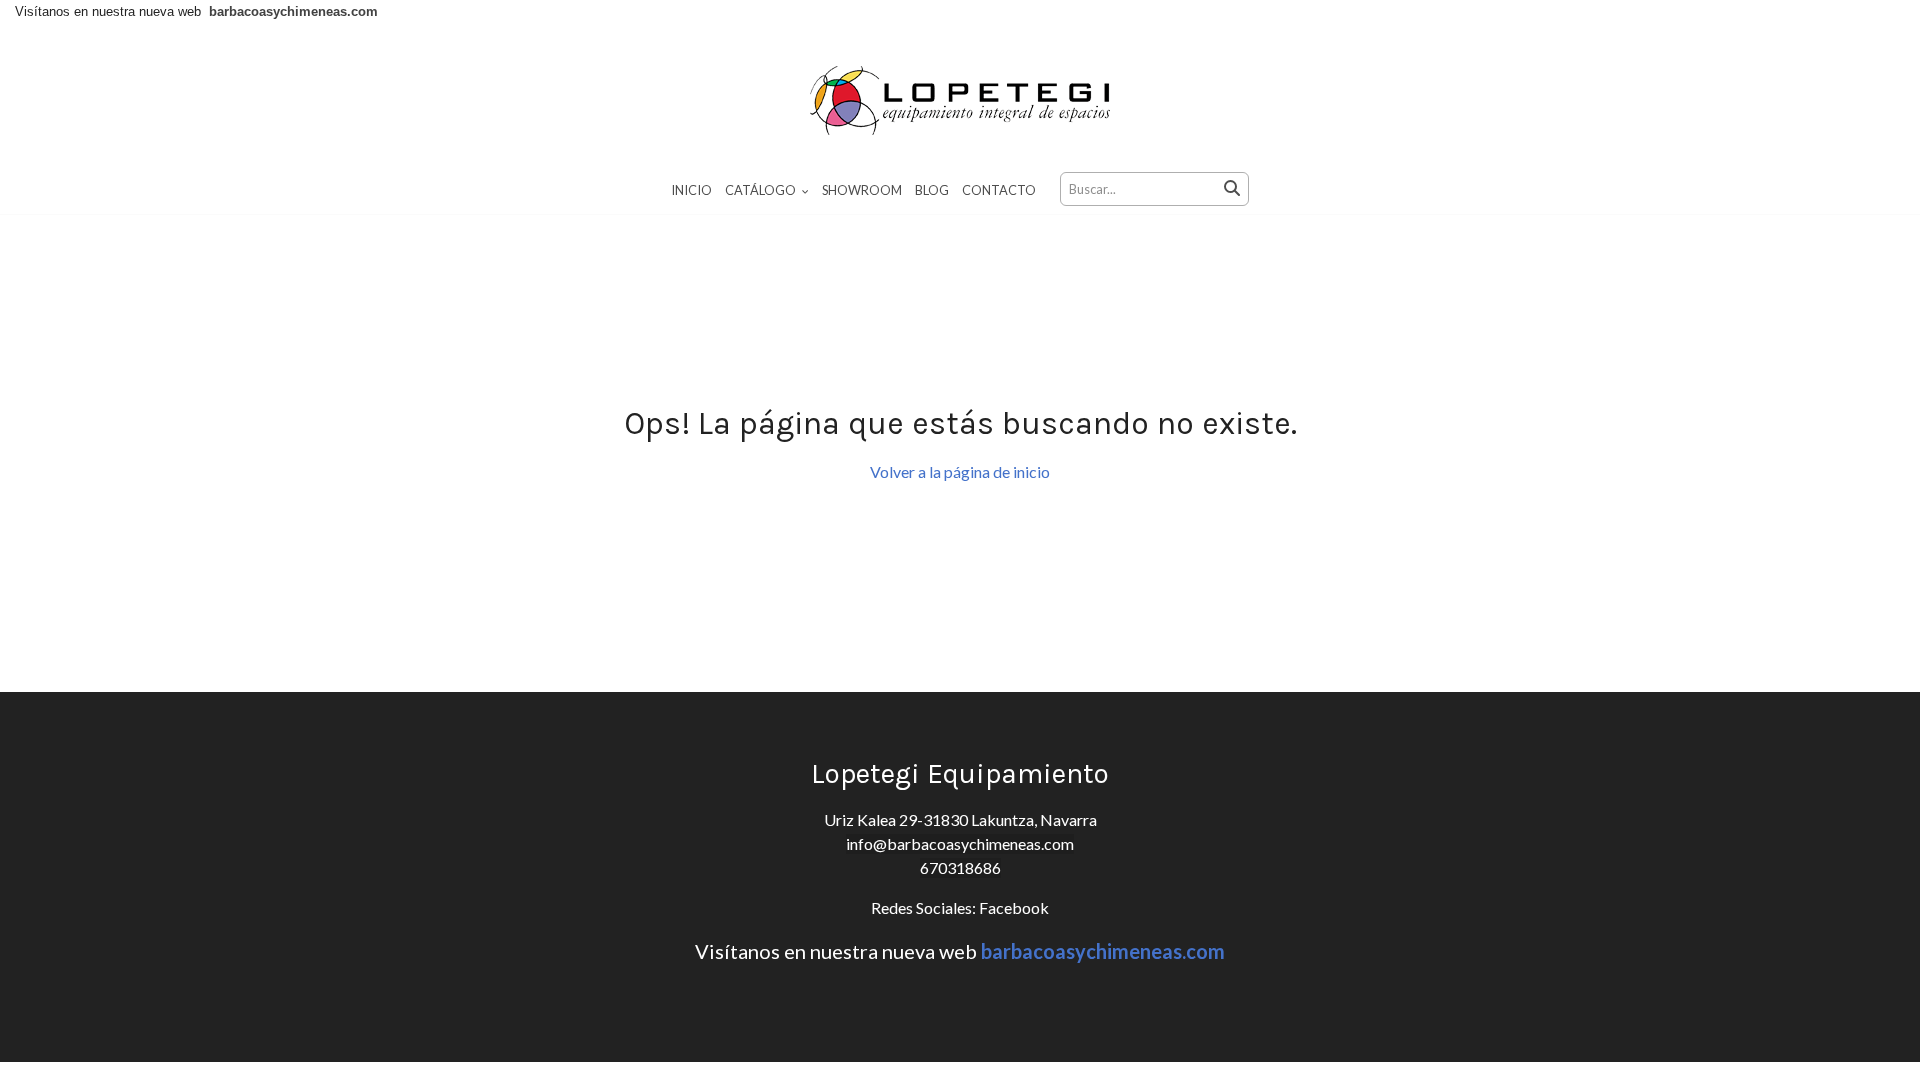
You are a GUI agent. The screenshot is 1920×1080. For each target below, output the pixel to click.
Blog (932, 190)
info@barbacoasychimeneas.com (960, 843)
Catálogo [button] (761, 190)
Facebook (1012, 907)
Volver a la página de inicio (960, 471)
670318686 (960, 867)
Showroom (862, 190)
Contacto (999, 190)
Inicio (691, 190)
